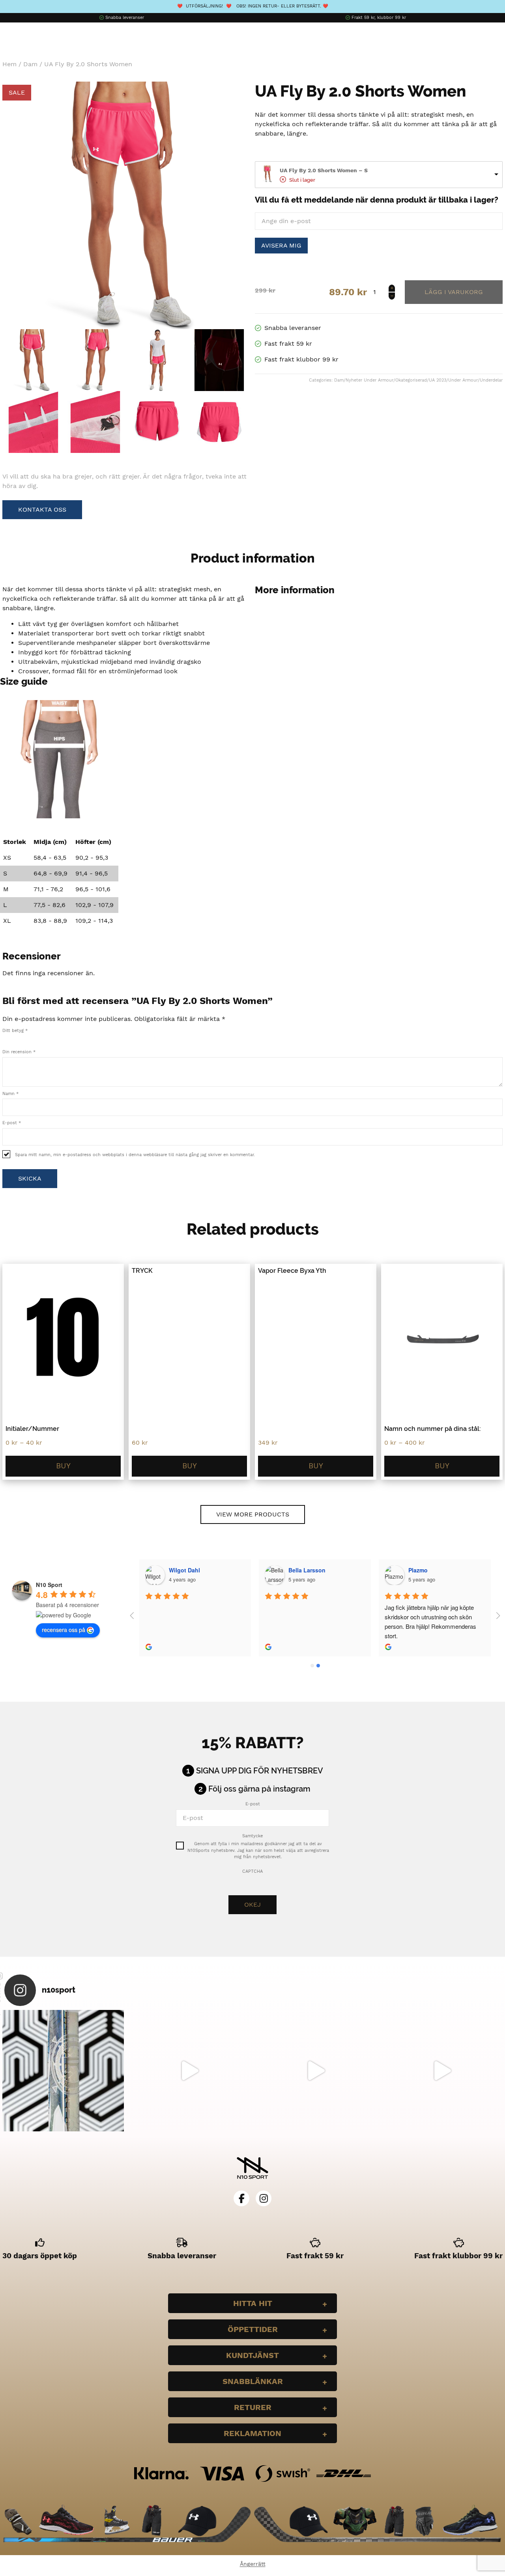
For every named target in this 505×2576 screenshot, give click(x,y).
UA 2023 (438, 380)
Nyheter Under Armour (369, 380)
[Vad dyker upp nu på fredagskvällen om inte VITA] (189, 2071)
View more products (253, 1514)
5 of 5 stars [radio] (39, 1039)
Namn (10, 1094)
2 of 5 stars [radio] (14, 1039)
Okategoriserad (411, 380)
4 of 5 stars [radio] (30, 1039)
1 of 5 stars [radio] (6, 1039)
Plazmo (418, 1570)
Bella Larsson (307, 1570)
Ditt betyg (15, 1031)
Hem (9, 64)
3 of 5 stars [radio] (22, 1039)
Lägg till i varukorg (454, 292)
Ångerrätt (253, 2564)
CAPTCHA (252, 1871)
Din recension (19, 1052)
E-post (12, 1123)
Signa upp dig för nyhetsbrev (260, 1771)
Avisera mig (281, 245)
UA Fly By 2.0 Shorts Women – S (324, 170)
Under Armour (463, 380)
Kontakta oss (42, 509)
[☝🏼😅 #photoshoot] (316, 2071)
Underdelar (491, 380)
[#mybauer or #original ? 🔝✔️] (442, 2071)
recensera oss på (64, 1630)
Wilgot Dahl (184, 1570)
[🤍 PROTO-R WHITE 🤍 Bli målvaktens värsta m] (63, 2071)
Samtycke (252, 1836)
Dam (30, 64)
